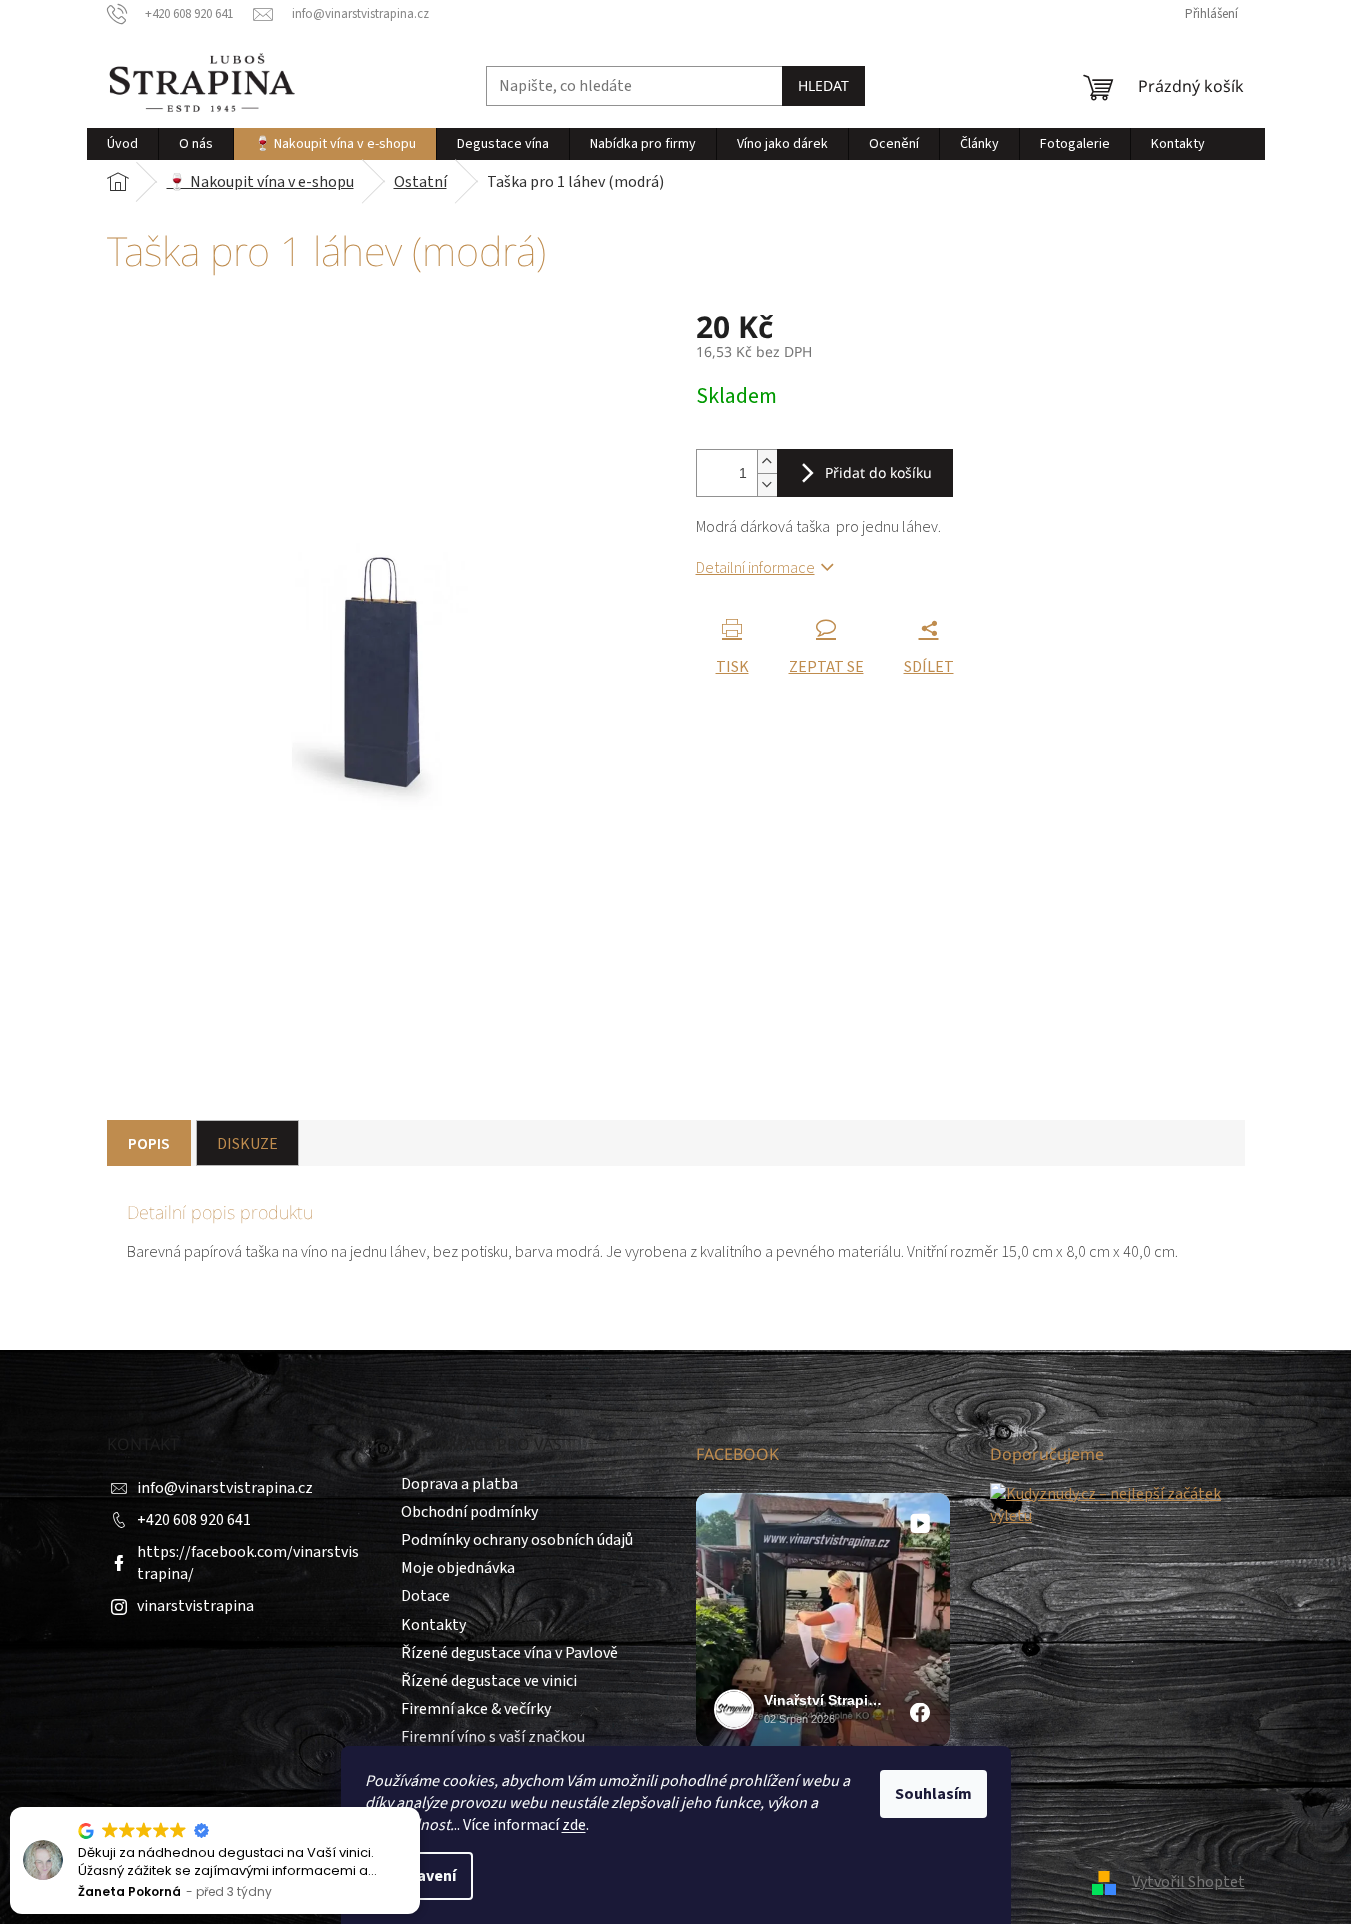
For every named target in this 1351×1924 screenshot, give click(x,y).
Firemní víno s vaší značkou (493, 1737)
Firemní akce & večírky (476, 1709)
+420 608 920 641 (194, 1520)
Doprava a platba (459, 1484)
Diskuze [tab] (247, 1144)
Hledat (823, 85)
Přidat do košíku (878, 472)
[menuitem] (122, 144)
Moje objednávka (458, 1568)
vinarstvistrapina (195, 1606)
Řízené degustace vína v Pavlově (509, 1653)
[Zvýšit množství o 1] (767, 461)
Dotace (425, 1596)
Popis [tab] (149, 1144)
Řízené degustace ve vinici (489, 1681)
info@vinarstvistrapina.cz (225, 1488)
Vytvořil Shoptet (1188, 1882)
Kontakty (433, 1625)
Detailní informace (755, 568)
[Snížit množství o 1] (767, 484)
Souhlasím (933, 1794)
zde (574, 1825)
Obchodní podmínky (469, 1512)
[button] (419, 1808)
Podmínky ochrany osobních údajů (517, 1540)
